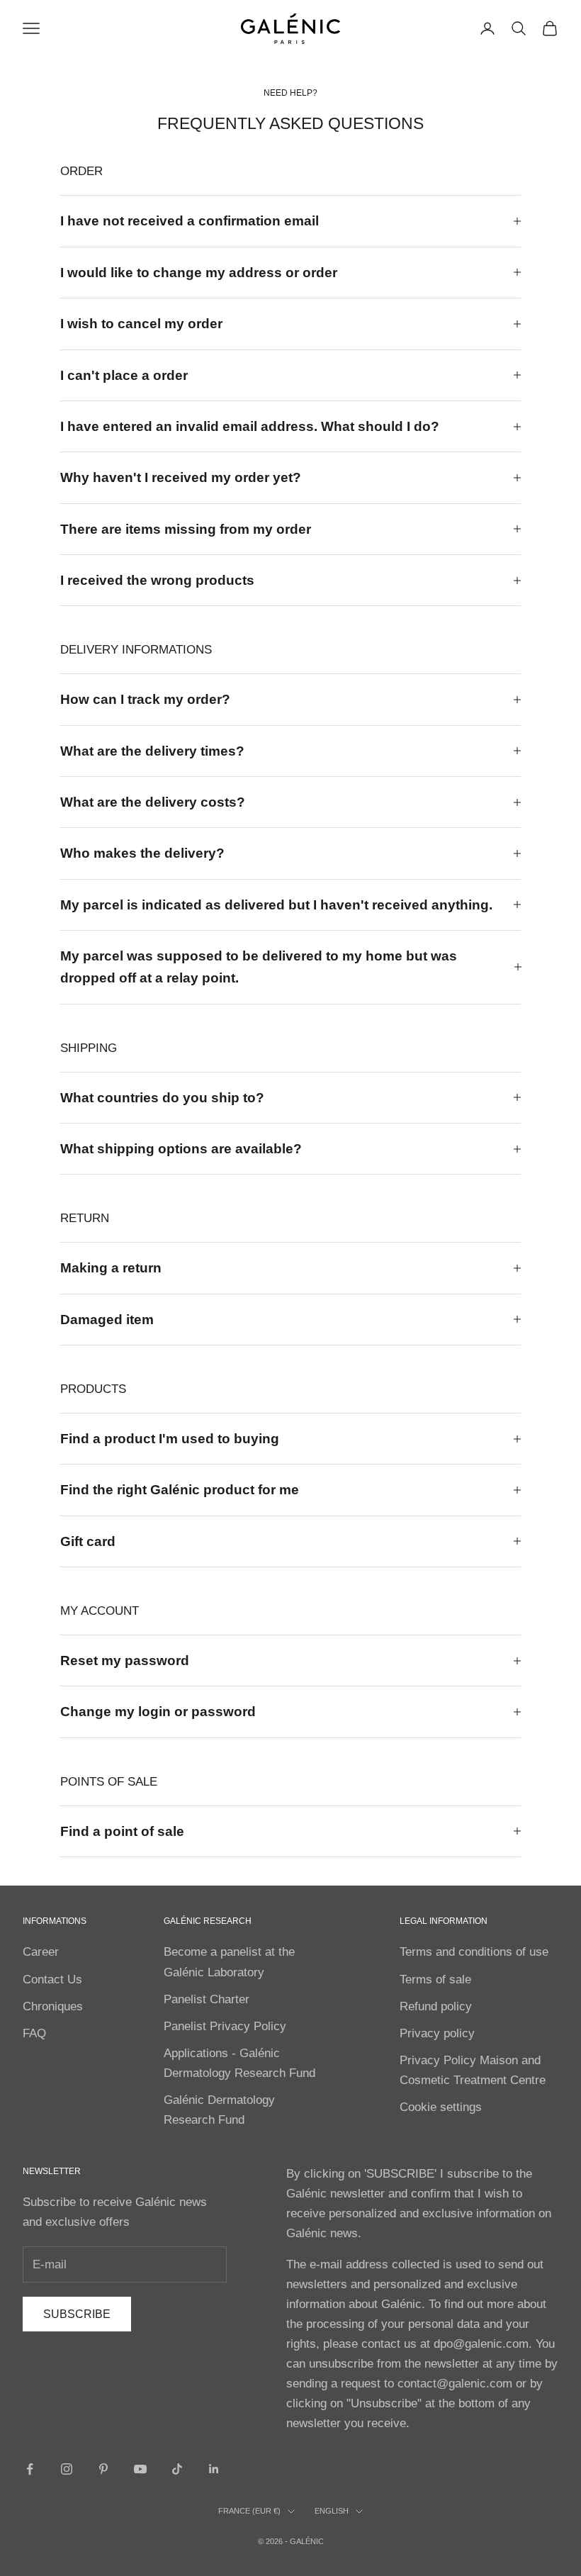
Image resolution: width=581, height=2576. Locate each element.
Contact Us (52, 1979)
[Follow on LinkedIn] (214, 2469)
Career (41, 1952)
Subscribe (77, 2314)
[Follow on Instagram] (67, 2469)
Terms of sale (435, 1979)
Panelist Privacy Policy (225, 2026)
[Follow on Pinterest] (103, 2469)
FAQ (34, 2033)
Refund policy (436, 2006)
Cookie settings (441, 2107)
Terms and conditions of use (474, 1952)
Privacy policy (437, 2033)
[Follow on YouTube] (140, 2469)
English (332, 2511)
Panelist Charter (207, 1999)
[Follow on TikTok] (177, 2469)
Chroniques (53, 2006)
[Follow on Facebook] (30, 2469)
